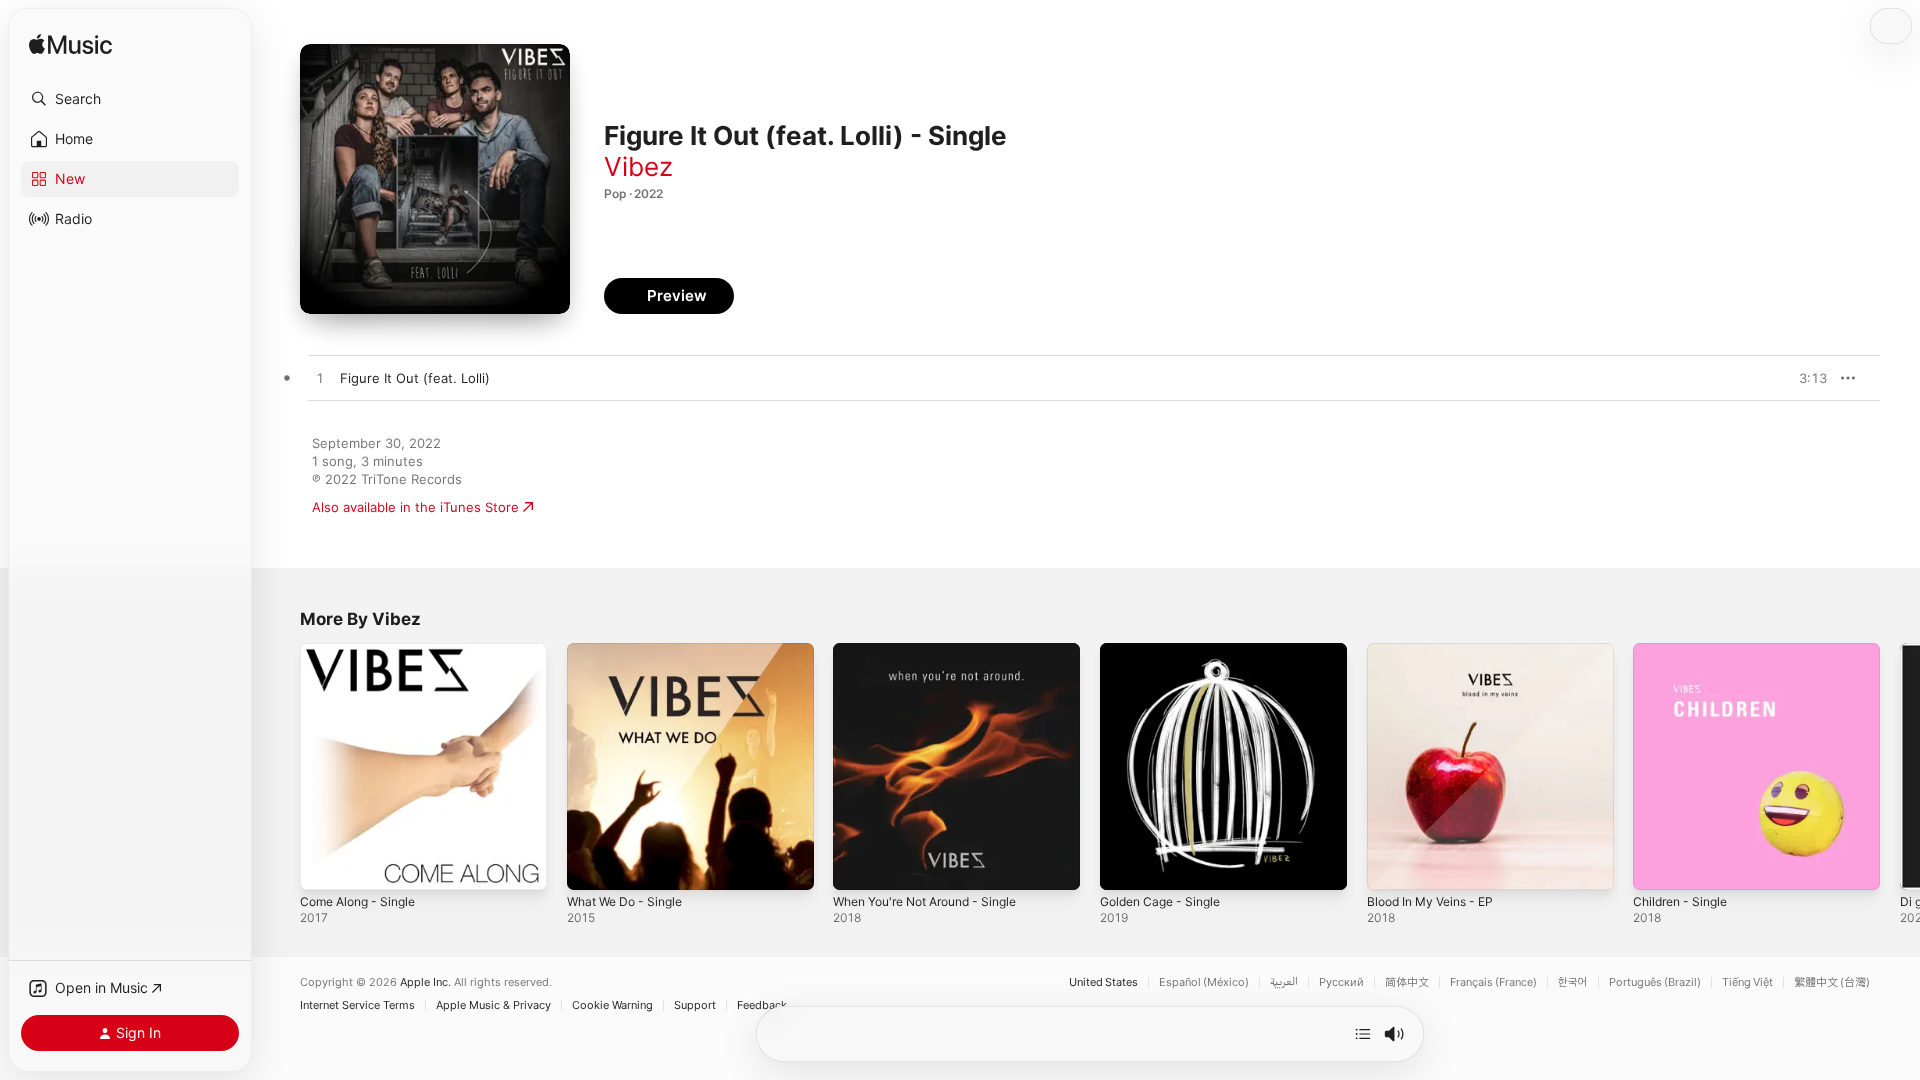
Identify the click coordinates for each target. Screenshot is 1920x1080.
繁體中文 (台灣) (1832, 982)
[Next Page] (1900, 766)
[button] (130, 99)
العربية (1284, 982)
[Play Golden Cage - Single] (1125, 865)
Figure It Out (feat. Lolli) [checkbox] (415, 378)
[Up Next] (1363, 1034)
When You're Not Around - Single (937, 651)
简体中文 (1407, 982)
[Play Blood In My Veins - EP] (1392, 865)
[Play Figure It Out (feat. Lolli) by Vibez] (320, 379)
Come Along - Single (364, 651)
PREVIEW (1805, 378)
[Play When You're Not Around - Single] (858, 865)
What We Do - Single (631, 651)
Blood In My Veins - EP (1437, 651)
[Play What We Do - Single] (592, 865)
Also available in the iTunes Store (415, 507)
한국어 (1573, 982)
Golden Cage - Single (1166, 651)
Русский (1341, 982)
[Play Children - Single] (1658, 865)
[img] (70, 45)
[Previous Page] (280, 766)
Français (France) (1493, 982)
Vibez (638, 166)
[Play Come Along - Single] (325, 865)
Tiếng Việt (1747, 982)
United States (1103, 982)
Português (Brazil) (1655, 982)
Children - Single (1685, 651)
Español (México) (1204, 982)
